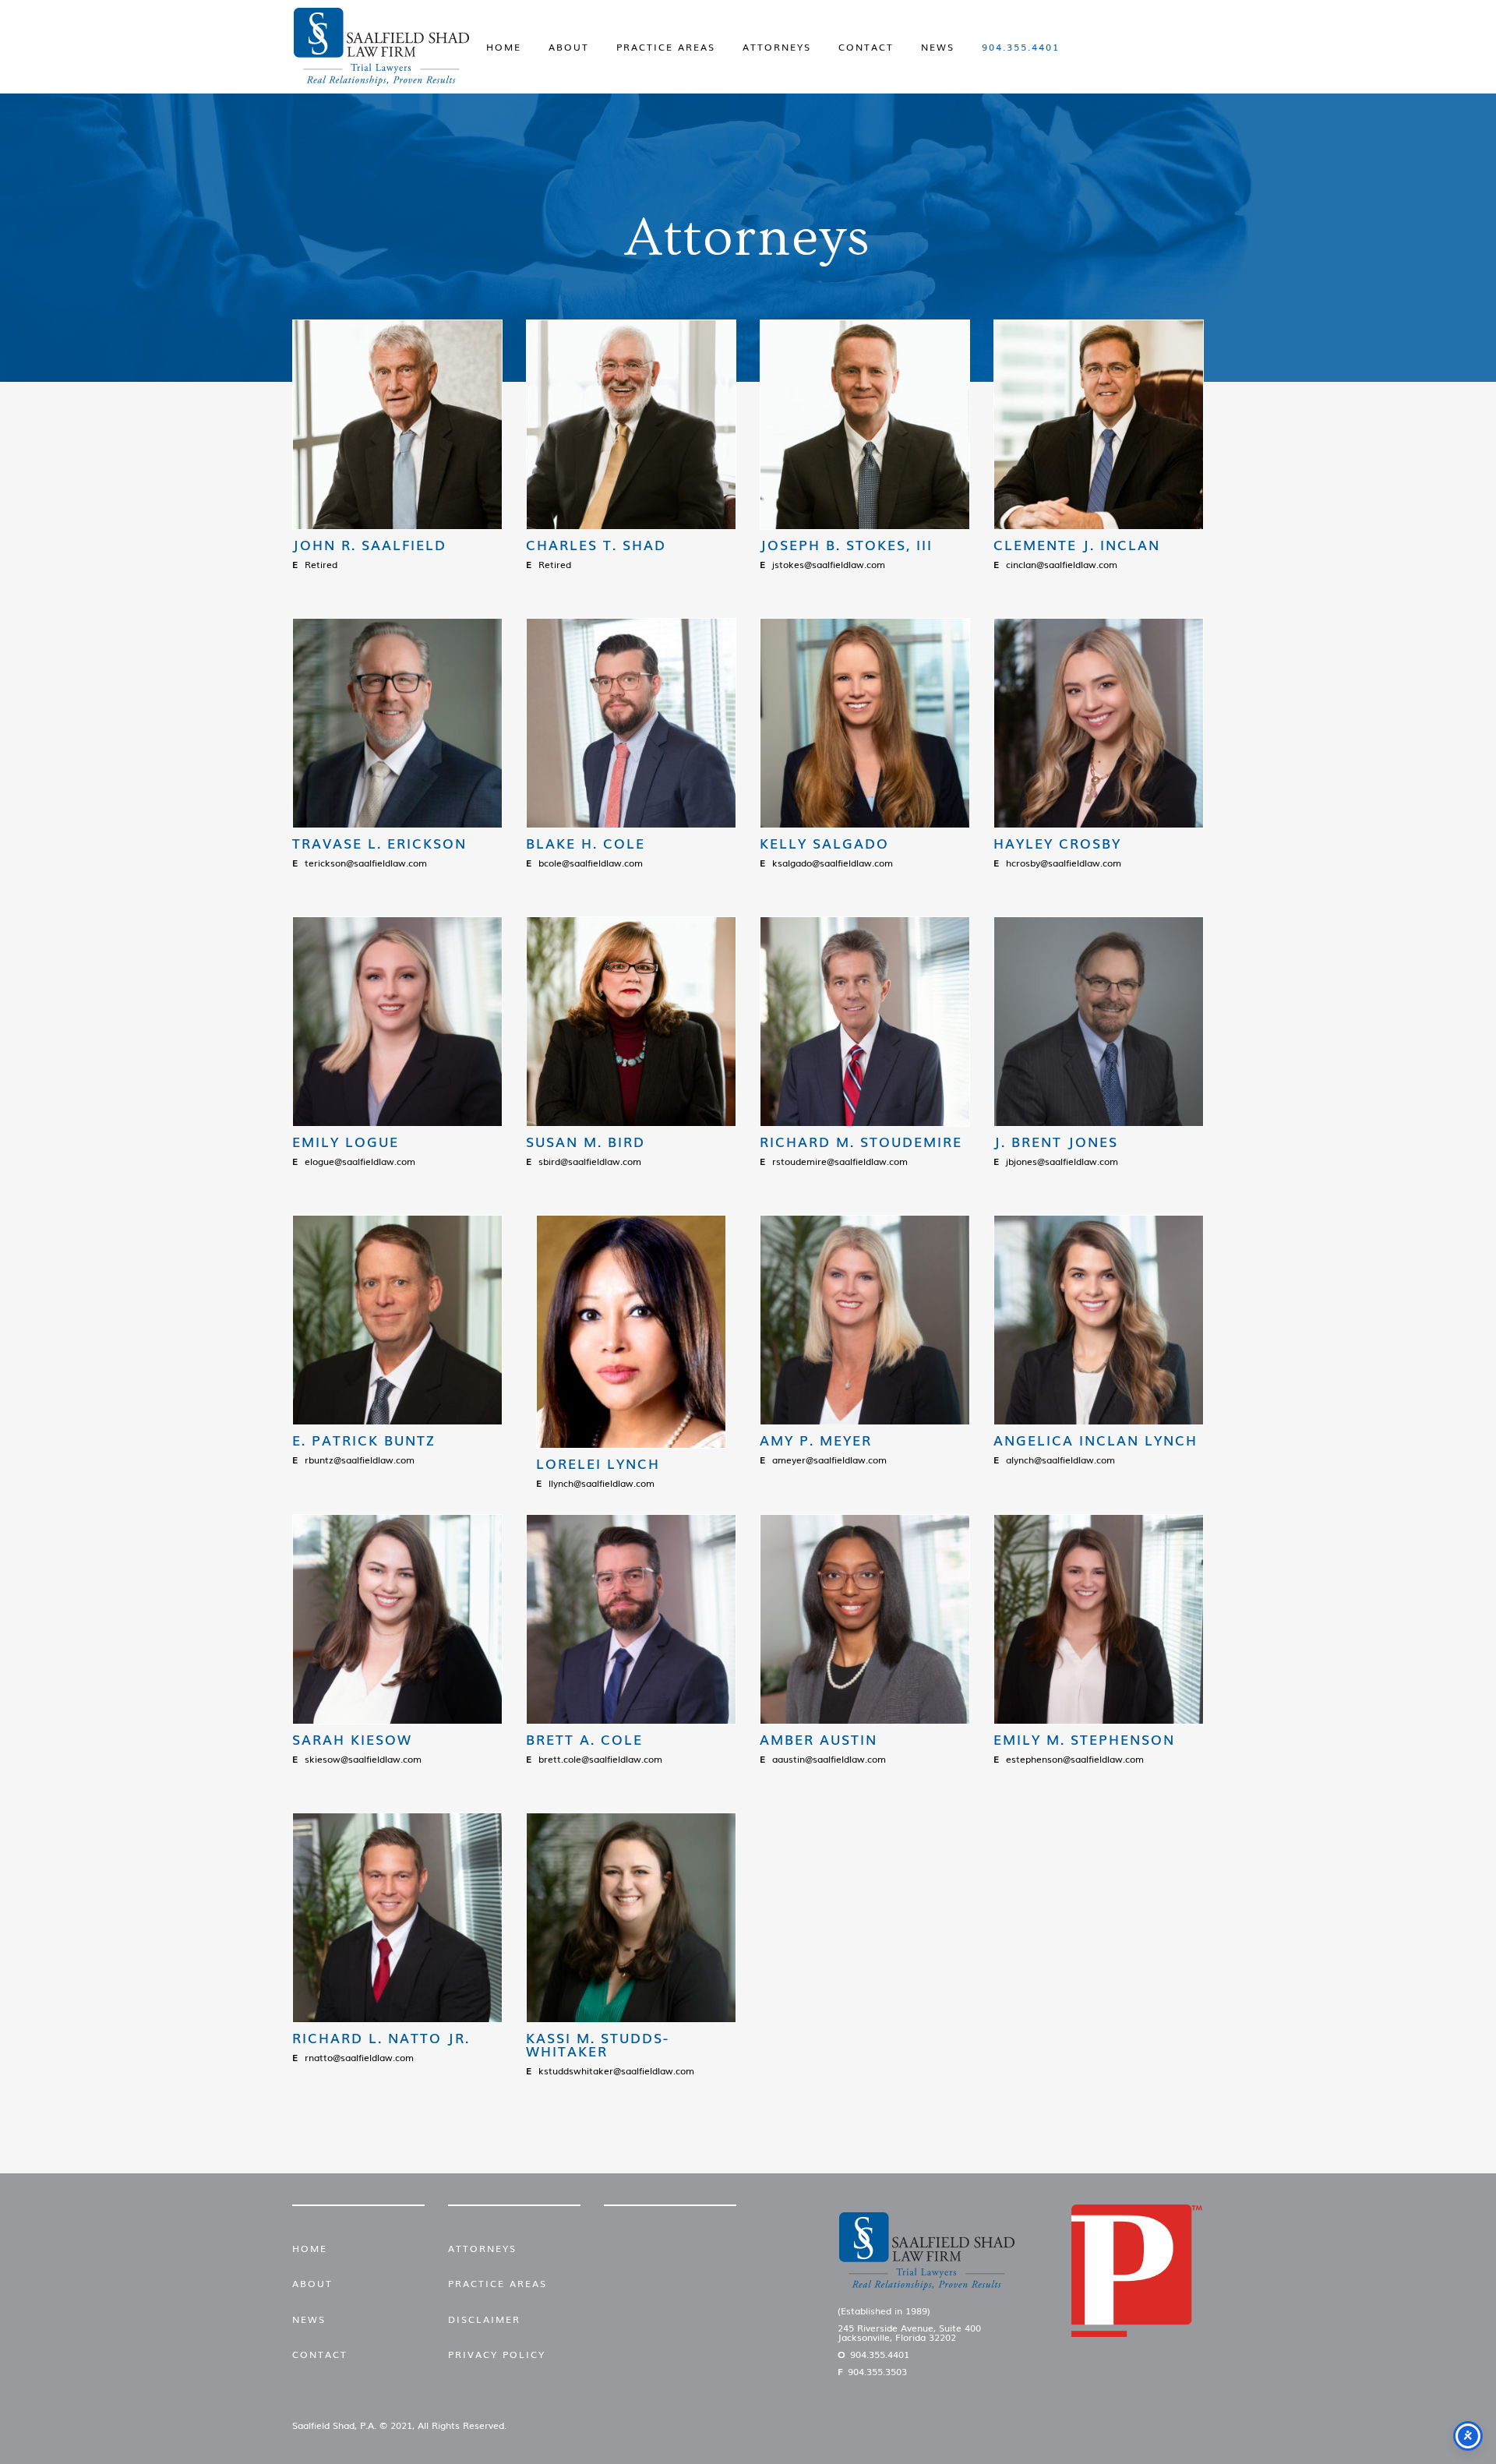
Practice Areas (666, 47)
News (938, 47)
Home (504, 47)
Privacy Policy (497, 2354)
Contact (866, 47)
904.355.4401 (1021, 47)
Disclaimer (484, 2319)
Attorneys (777, 47)
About (569, 47)
